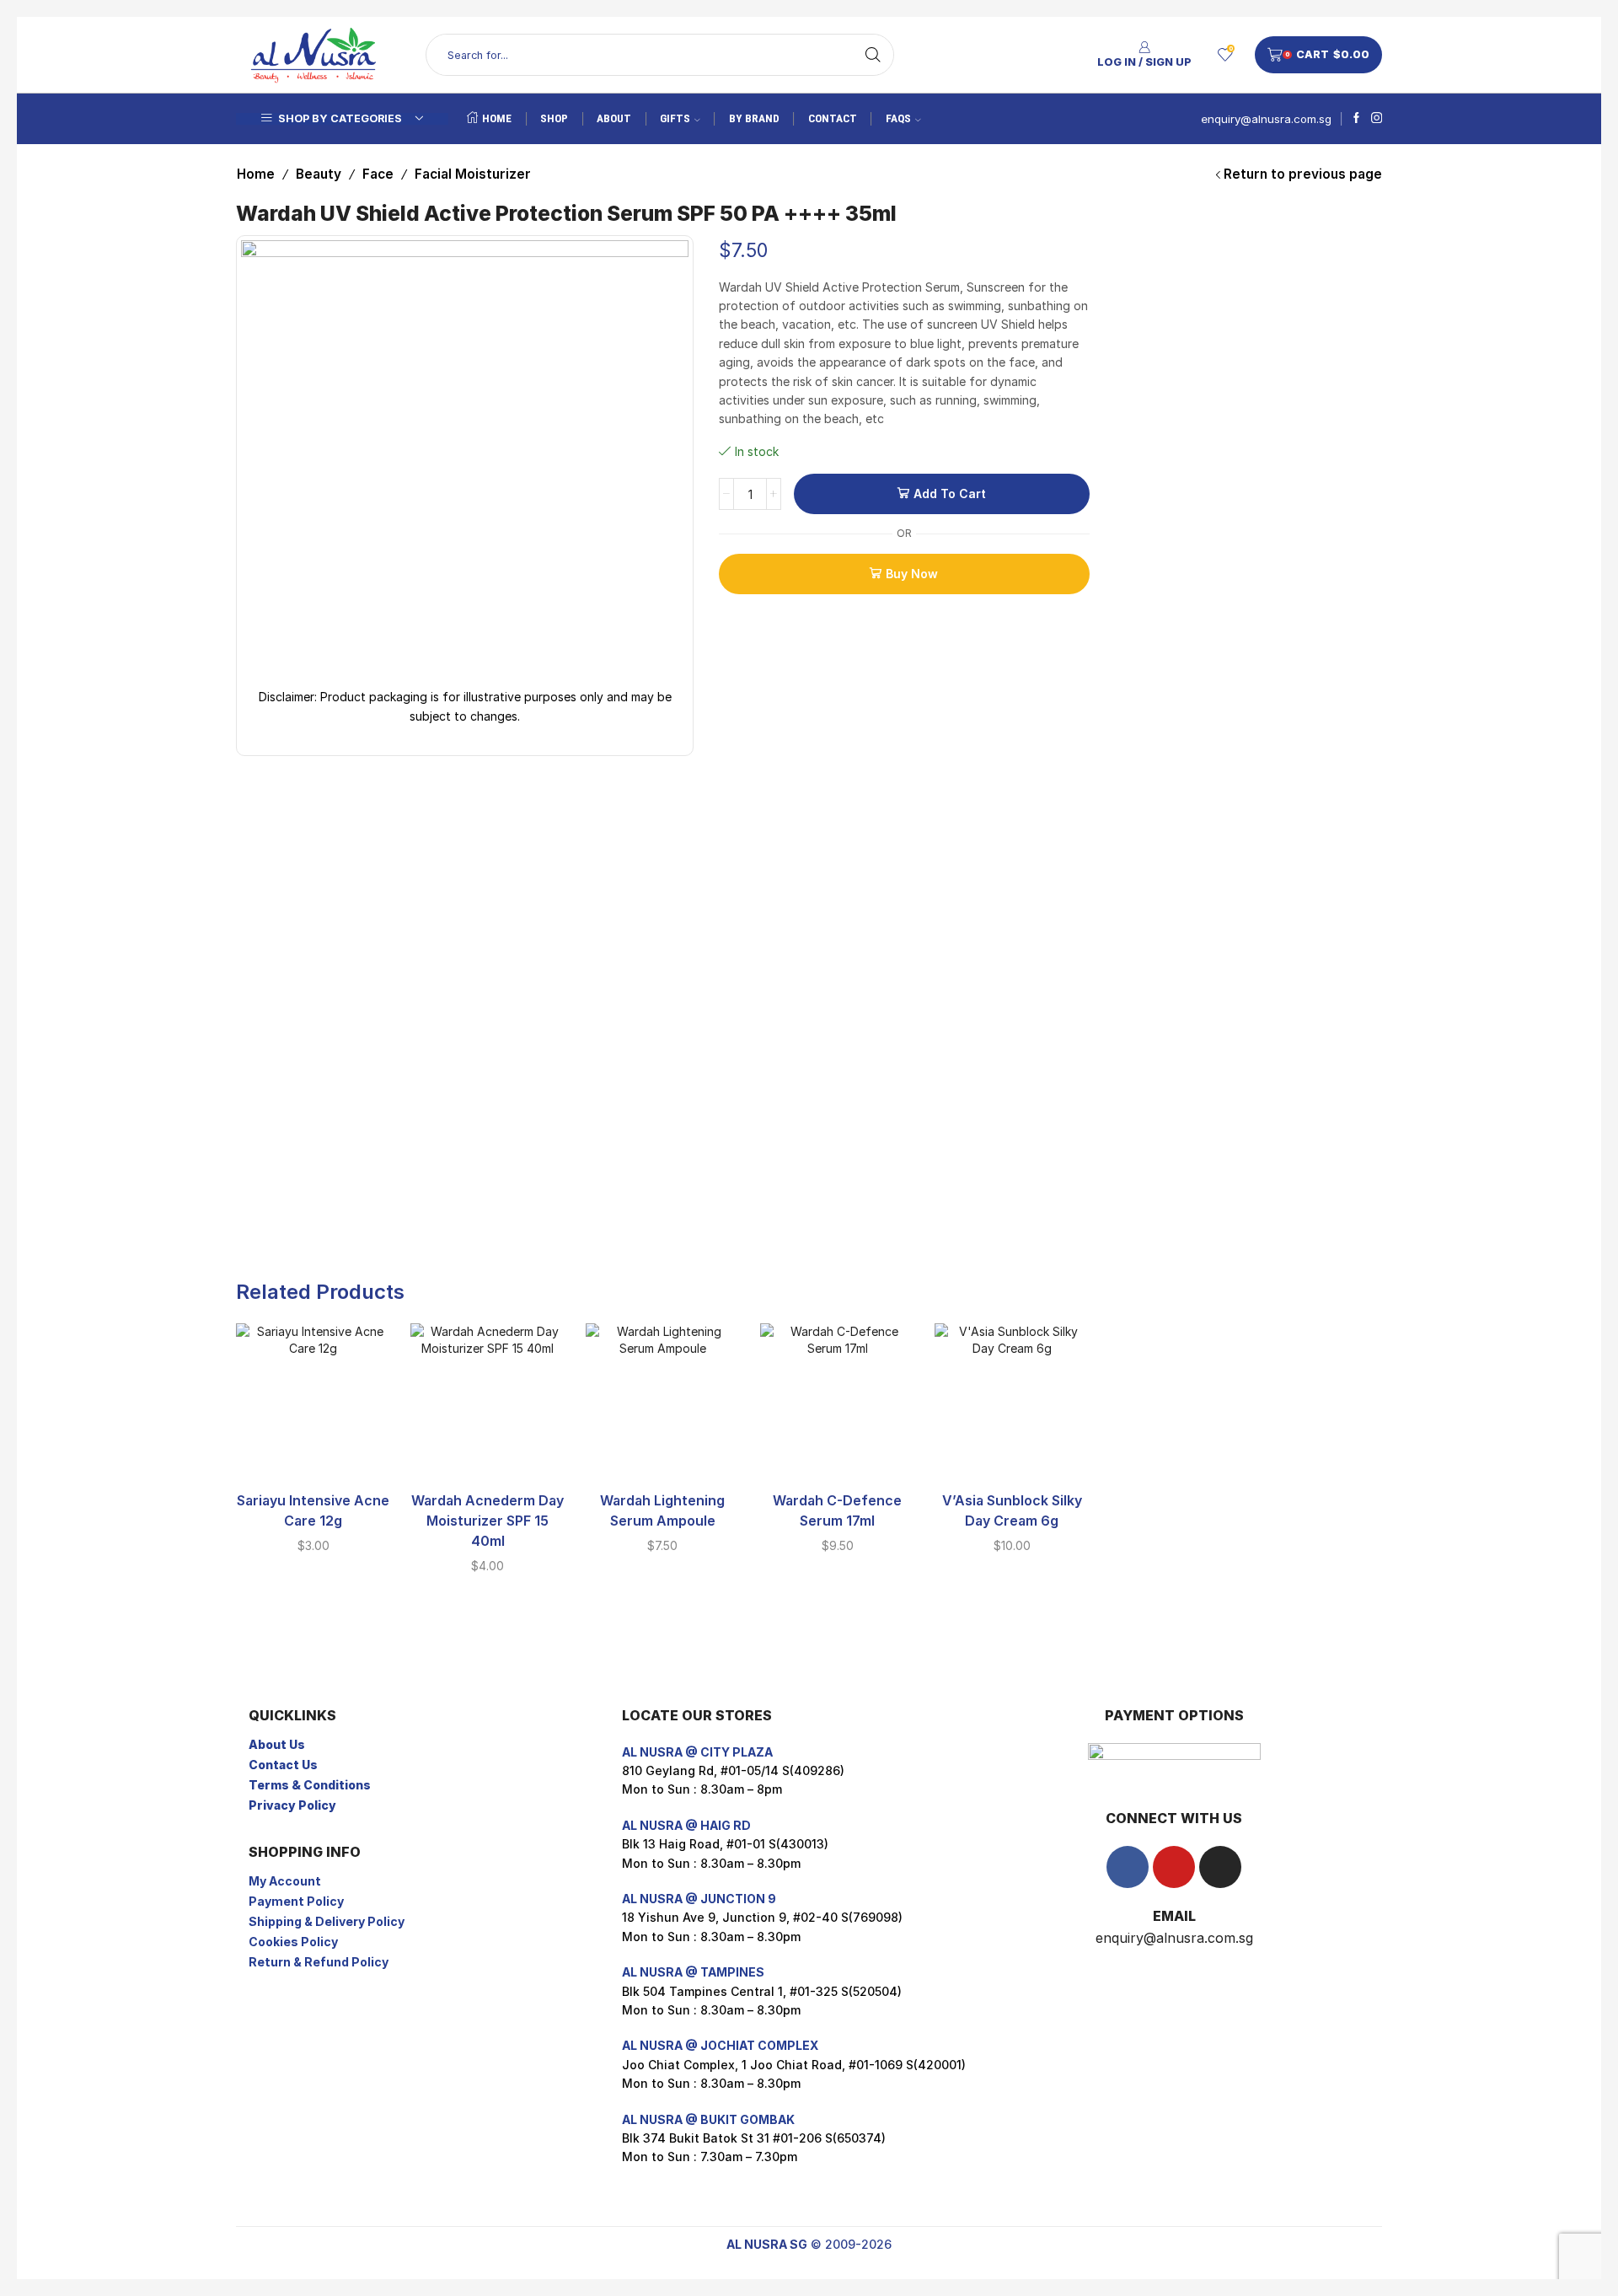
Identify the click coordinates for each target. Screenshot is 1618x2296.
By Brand (754, 118)
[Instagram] (1377, 119)
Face (378, 174)
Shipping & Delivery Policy (327, 1921)
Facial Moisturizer (473, 174)
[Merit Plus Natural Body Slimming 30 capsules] (1136, 421)
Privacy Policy (292, 1805)
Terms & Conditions (310, 1785)
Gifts (675, 118)
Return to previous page (1303, 174)
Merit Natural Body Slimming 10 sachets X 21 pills (1272, 259)
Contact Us (283, 1765)
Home (497, 118)
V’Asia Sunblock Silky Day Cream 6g (1012, 1511)
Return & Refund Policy (319, 1962)
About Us (277, 1744)
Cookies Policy (293, 1942)
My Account (285, 1881)
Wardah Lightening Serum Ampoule (662, 1511)
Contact (833, 118)
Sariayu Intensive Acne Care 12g (313, 1511)
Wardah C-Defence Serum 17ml (837, 1511)
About (614, 118)
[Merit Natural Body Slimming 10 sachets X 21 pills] (1136, 292)
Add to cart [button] (313, 1451)
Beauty (319, 174)
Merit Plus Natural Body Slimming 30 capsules (1272, 388)
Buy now (912, 574)
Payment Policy (296, 1901)
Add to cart (950, 494)
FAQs (898, 118)
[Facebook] (1356, 119)
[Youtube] (1174, 1867)
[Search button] (873, 55)
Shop (554, 118)
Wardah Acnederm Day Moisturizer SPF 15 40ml (488, 1521)
